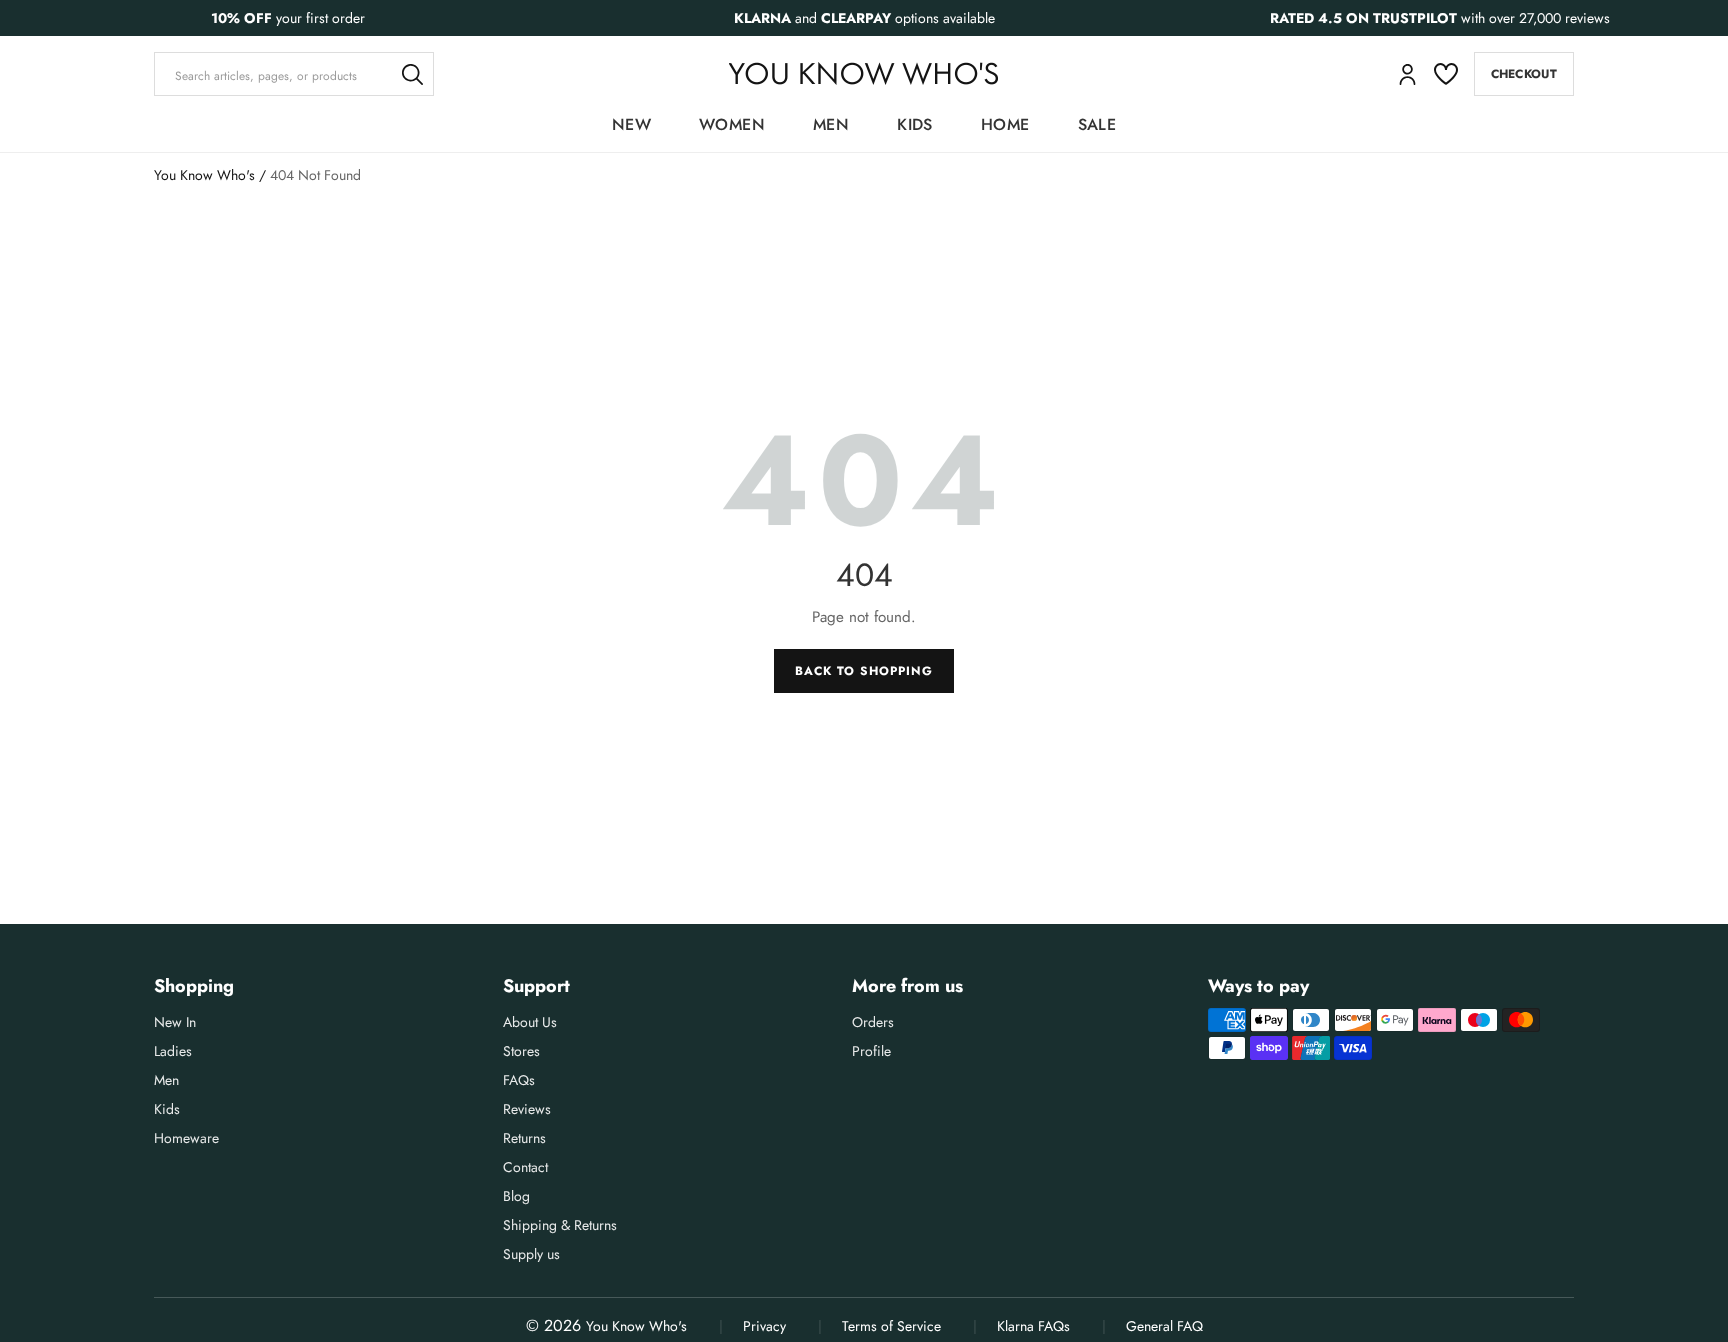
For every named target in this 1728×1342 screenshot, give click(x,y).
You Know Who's (204, 175)
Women (732, 124)
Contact (525, 1167)
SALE (1097, 124)
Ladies (173, 1051)
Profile (871, 1051)
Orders (873, 1022)
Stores (521, 1051)
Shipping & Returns (560, 1225)
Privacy (764, 1326)
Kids (915, 124)
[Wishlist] (1446, 74)
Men (831, 124)
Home (1005, 124)
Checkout (1524, 74)
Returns (524, 1138)
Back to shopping (863, 671)
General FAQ (1164, 1326)
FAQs (519, 1080)
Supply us (531, 1254)
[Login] (1407, 74)
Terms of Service (891, 1326)
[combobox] (294, 74)
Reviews (527, 1109)
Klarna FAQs (1033, 1326)
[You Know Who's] (863, 73)
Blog (516, 1196)
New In (175, 1022)
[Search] (412, 74)
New (631, 124)
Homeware (186, 1138)
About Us (530, 1022)
